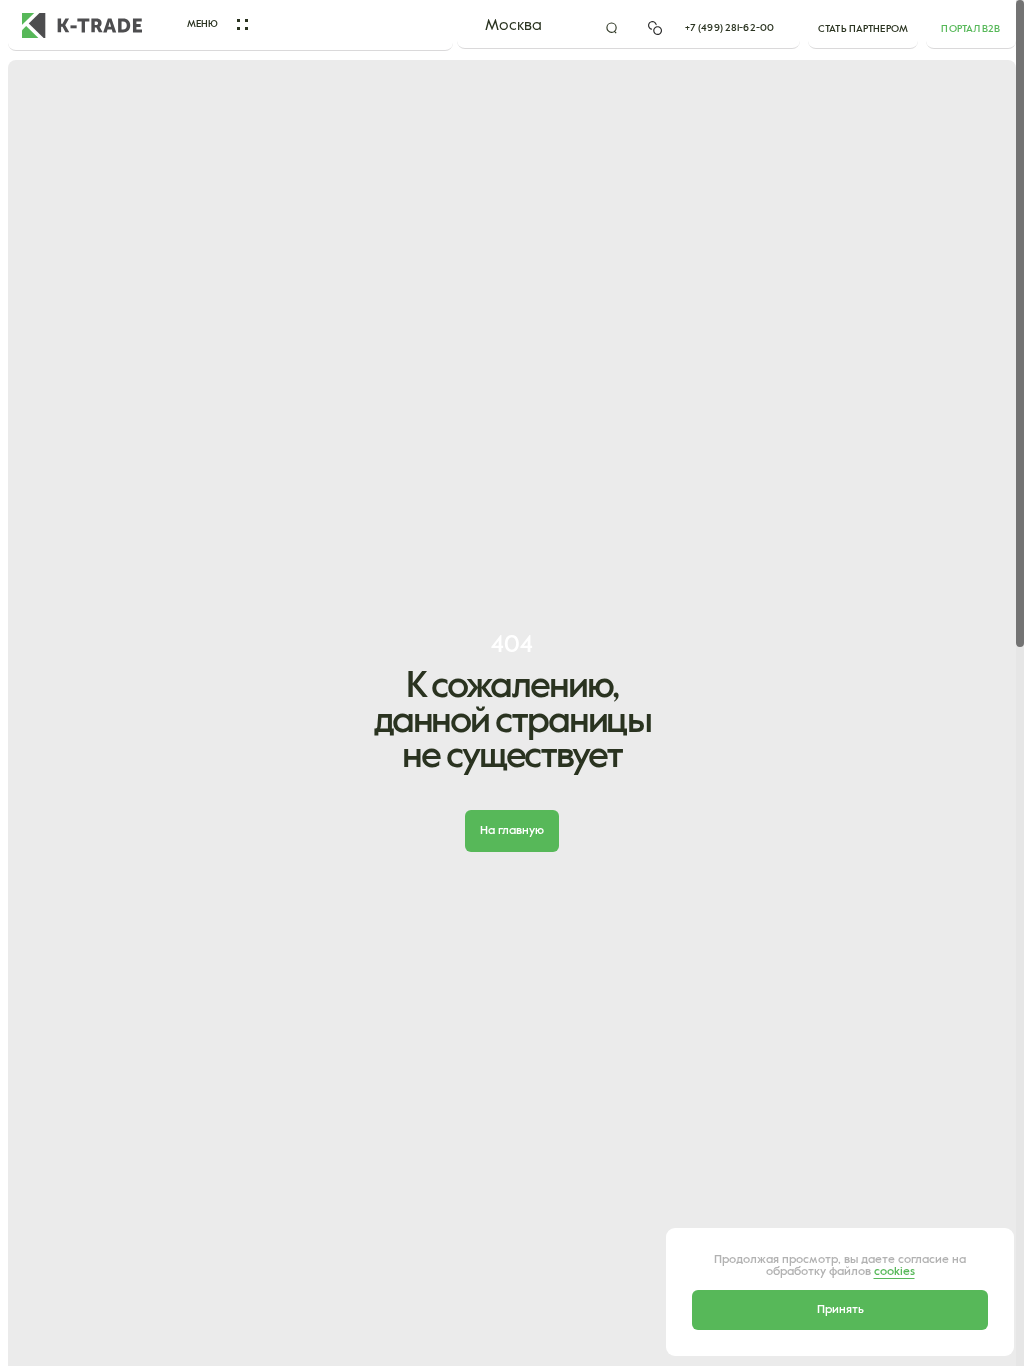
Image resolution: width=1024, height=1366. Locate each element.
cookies (894, 1272)
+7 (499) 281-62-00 (729, 28)
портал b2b (970, 29)
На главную (512, 831)
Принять (840, 1310)
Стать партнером (863, 29)
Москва (513, 26)
